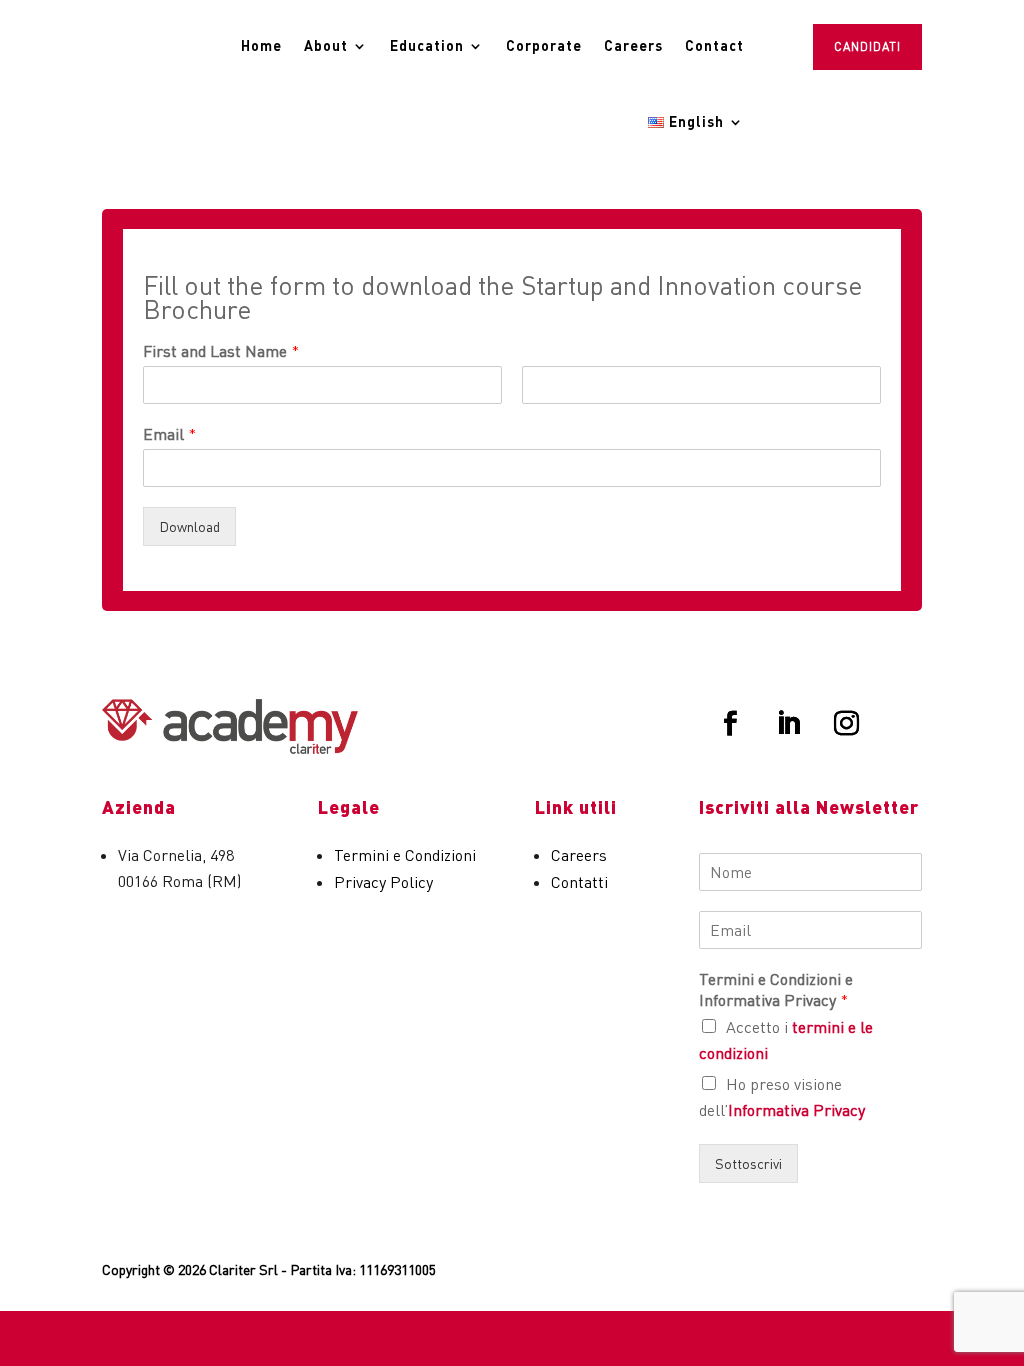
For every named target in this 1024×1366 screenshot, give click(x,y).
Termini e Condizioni (405, 855)
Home (261, 45)
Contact (714, 45)
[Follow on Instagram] (847, 724)
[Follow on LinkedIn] (789, 724)
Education (427, 45)
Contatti (579, 882)
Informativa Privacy (796, 1110)
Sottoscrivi (748, 1163)
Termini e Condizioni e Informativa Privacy (776, 989)
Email (169, 434)
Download (189, 526)
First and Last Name (221, 351)
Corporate (544, 45)
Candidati (867, 46)
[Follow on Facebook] (731, 724)
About (326, 45)
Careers (633, 45)
